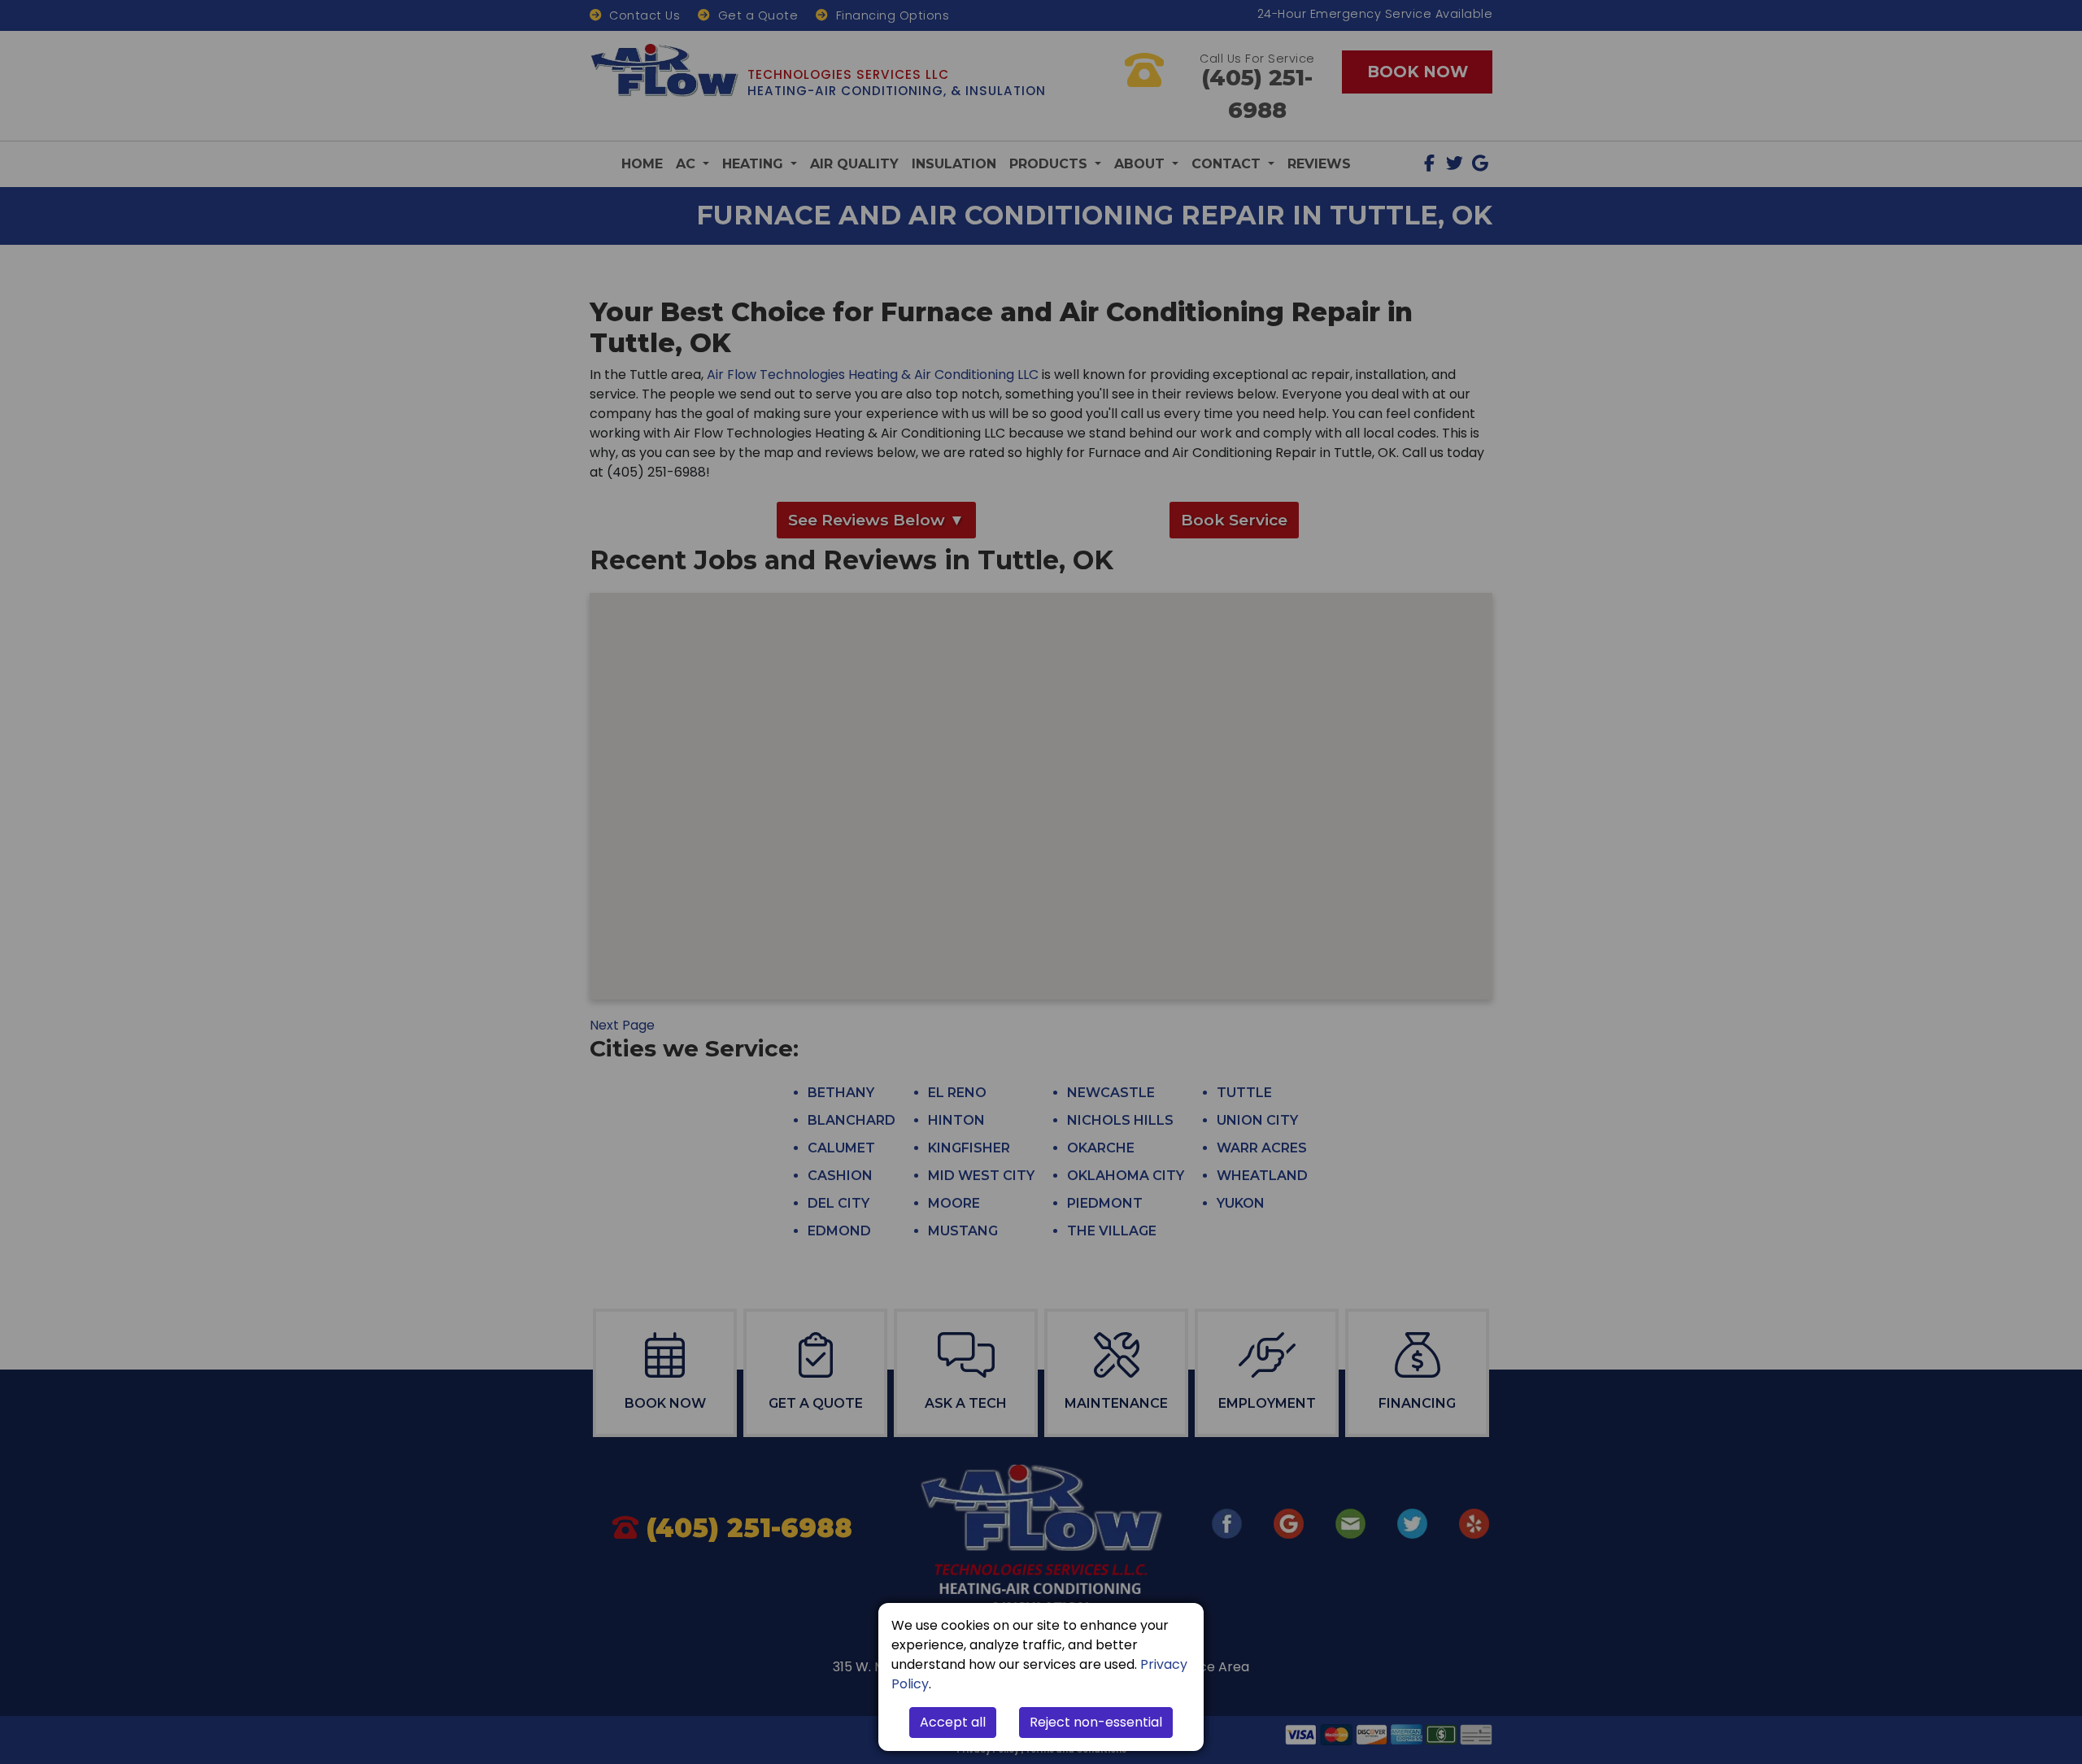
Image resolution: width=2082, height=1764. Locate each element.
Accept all (953, 1722)
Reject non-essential (1096, 1722)
